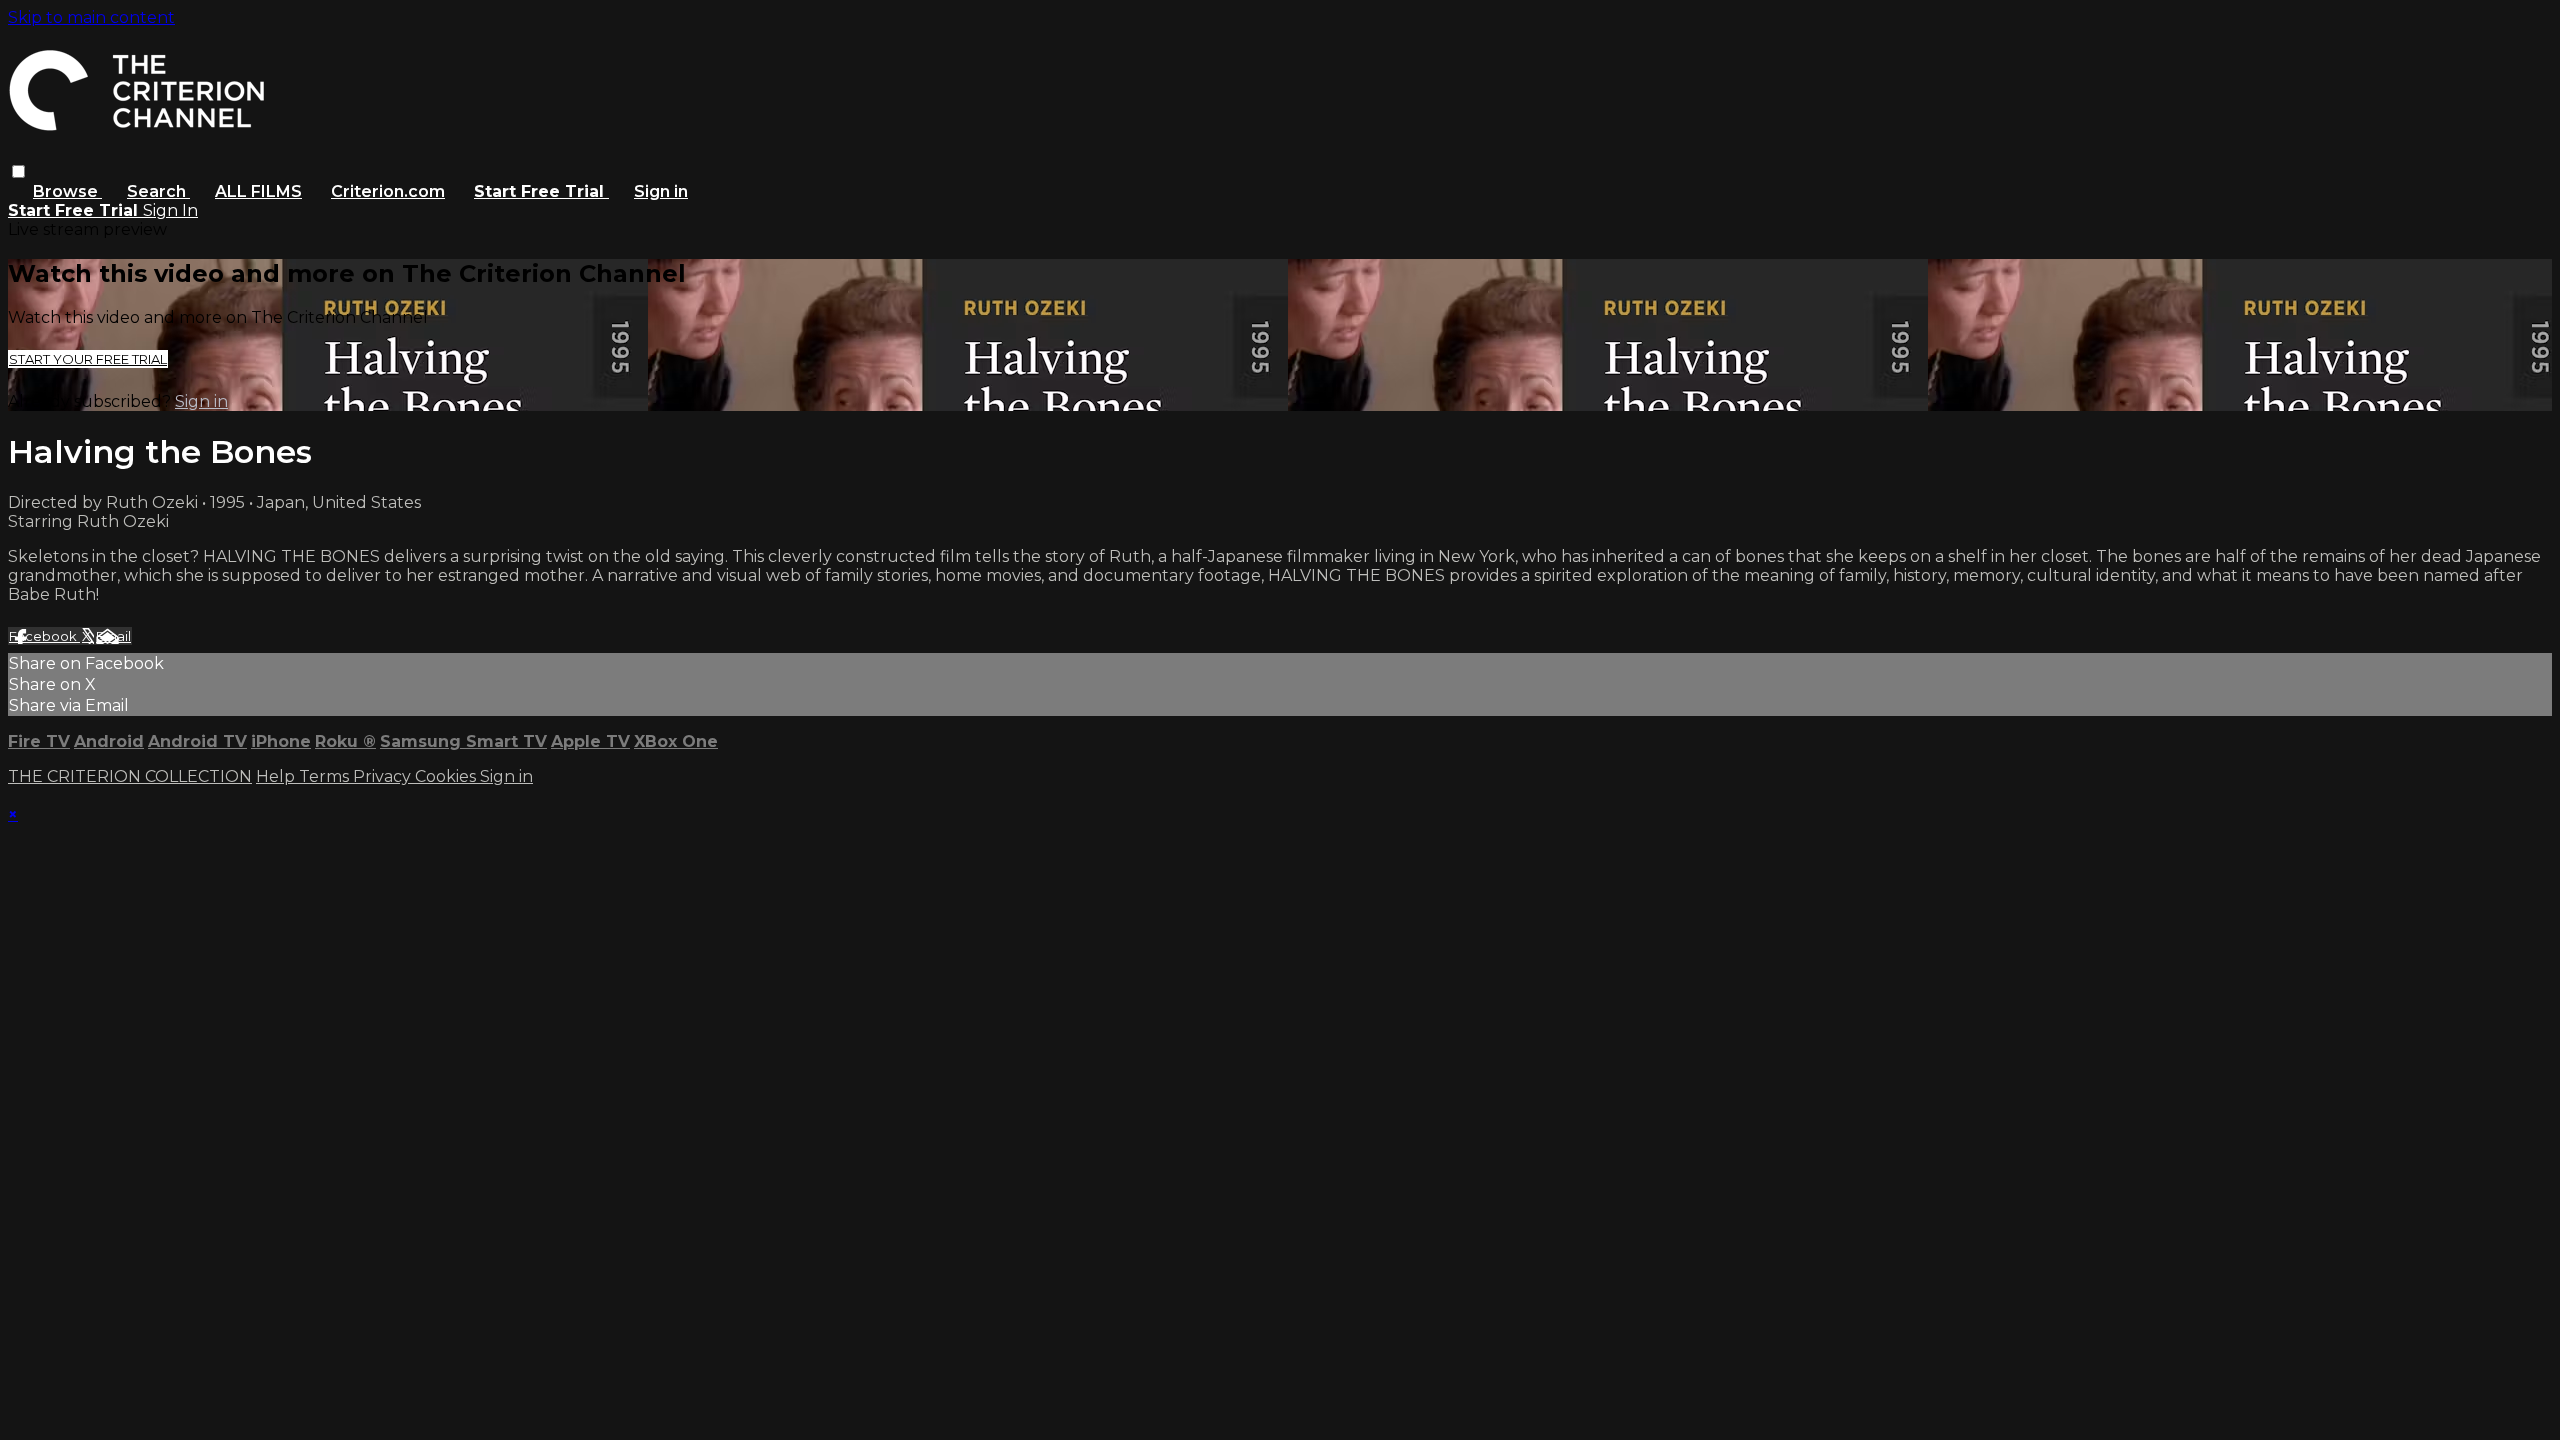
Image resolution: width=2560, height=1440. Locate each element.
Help (277, 776)
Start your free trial (88, 359)
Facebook (44, 636)
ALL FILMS (258, 191)
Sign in (661, 191)
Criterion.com (388, 191)
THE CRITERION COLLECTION (130, 776)
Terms (326, 776)
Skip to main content (91, 17)
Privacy (384, 776)
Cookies (447, 776)
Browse (67, 191)
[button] (18, 171)
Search (158, 191)
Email (113, 636)
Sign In (170, 210)
